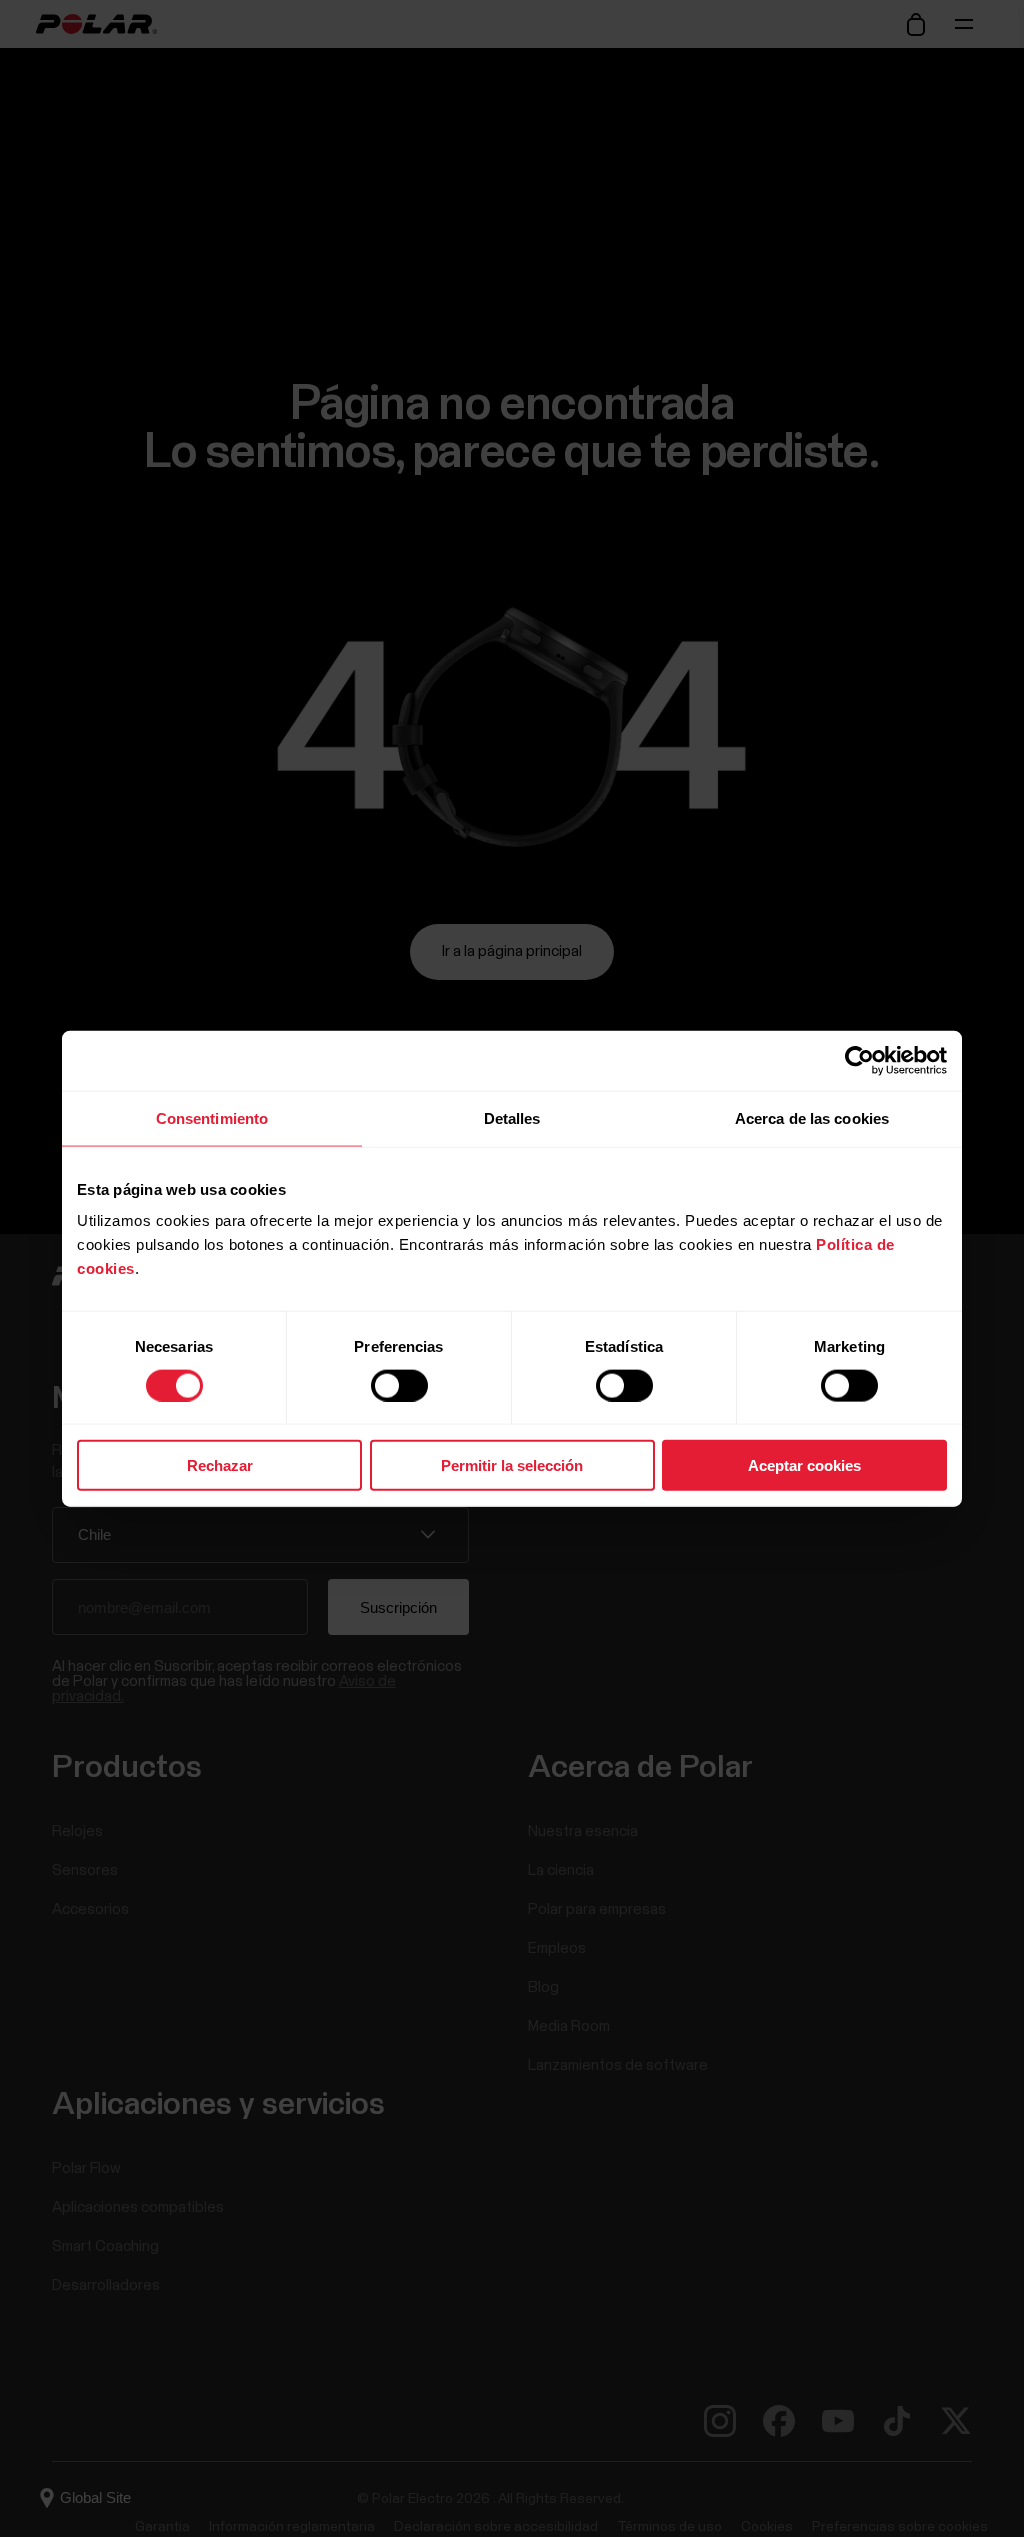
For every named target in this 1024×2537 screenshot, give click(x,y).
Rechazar (220, 1465)
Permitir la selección (512, 1465)
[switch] (399, 1385)
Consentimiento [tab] (212, 1117)
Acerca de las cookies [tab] (812, 1117)
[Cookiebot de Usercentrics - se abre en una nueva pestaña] (859, 1060)
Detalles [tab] (512, 1117)
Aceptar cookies (804, 1465)
